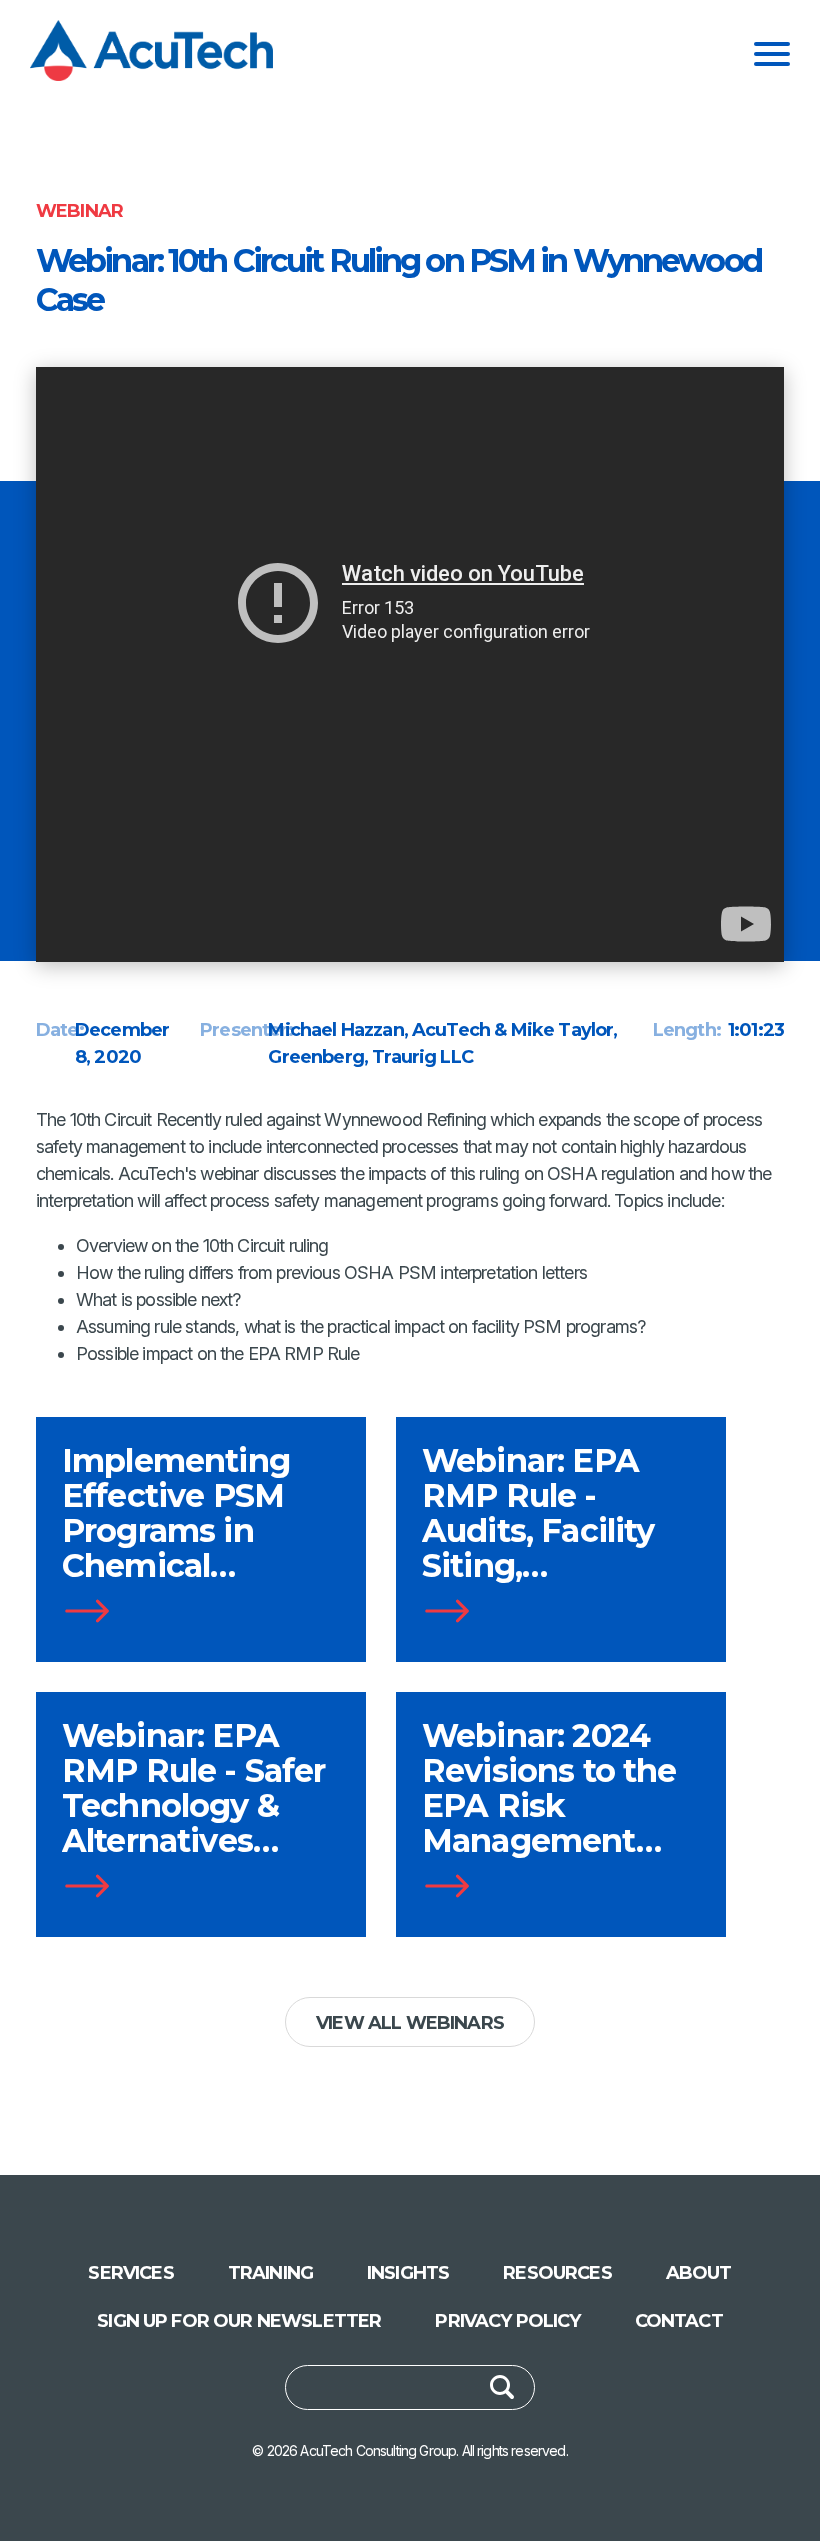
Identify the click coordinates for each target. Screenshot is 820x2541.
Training (270, 2273)
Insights (408, 2273)
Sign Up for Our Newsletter (239, 2321)
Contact (679, 2321)
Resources (557, 2273)
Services (130, 2273)
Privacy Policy (507, 2321)
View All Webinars (410, 2023)
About (699, 2273)
